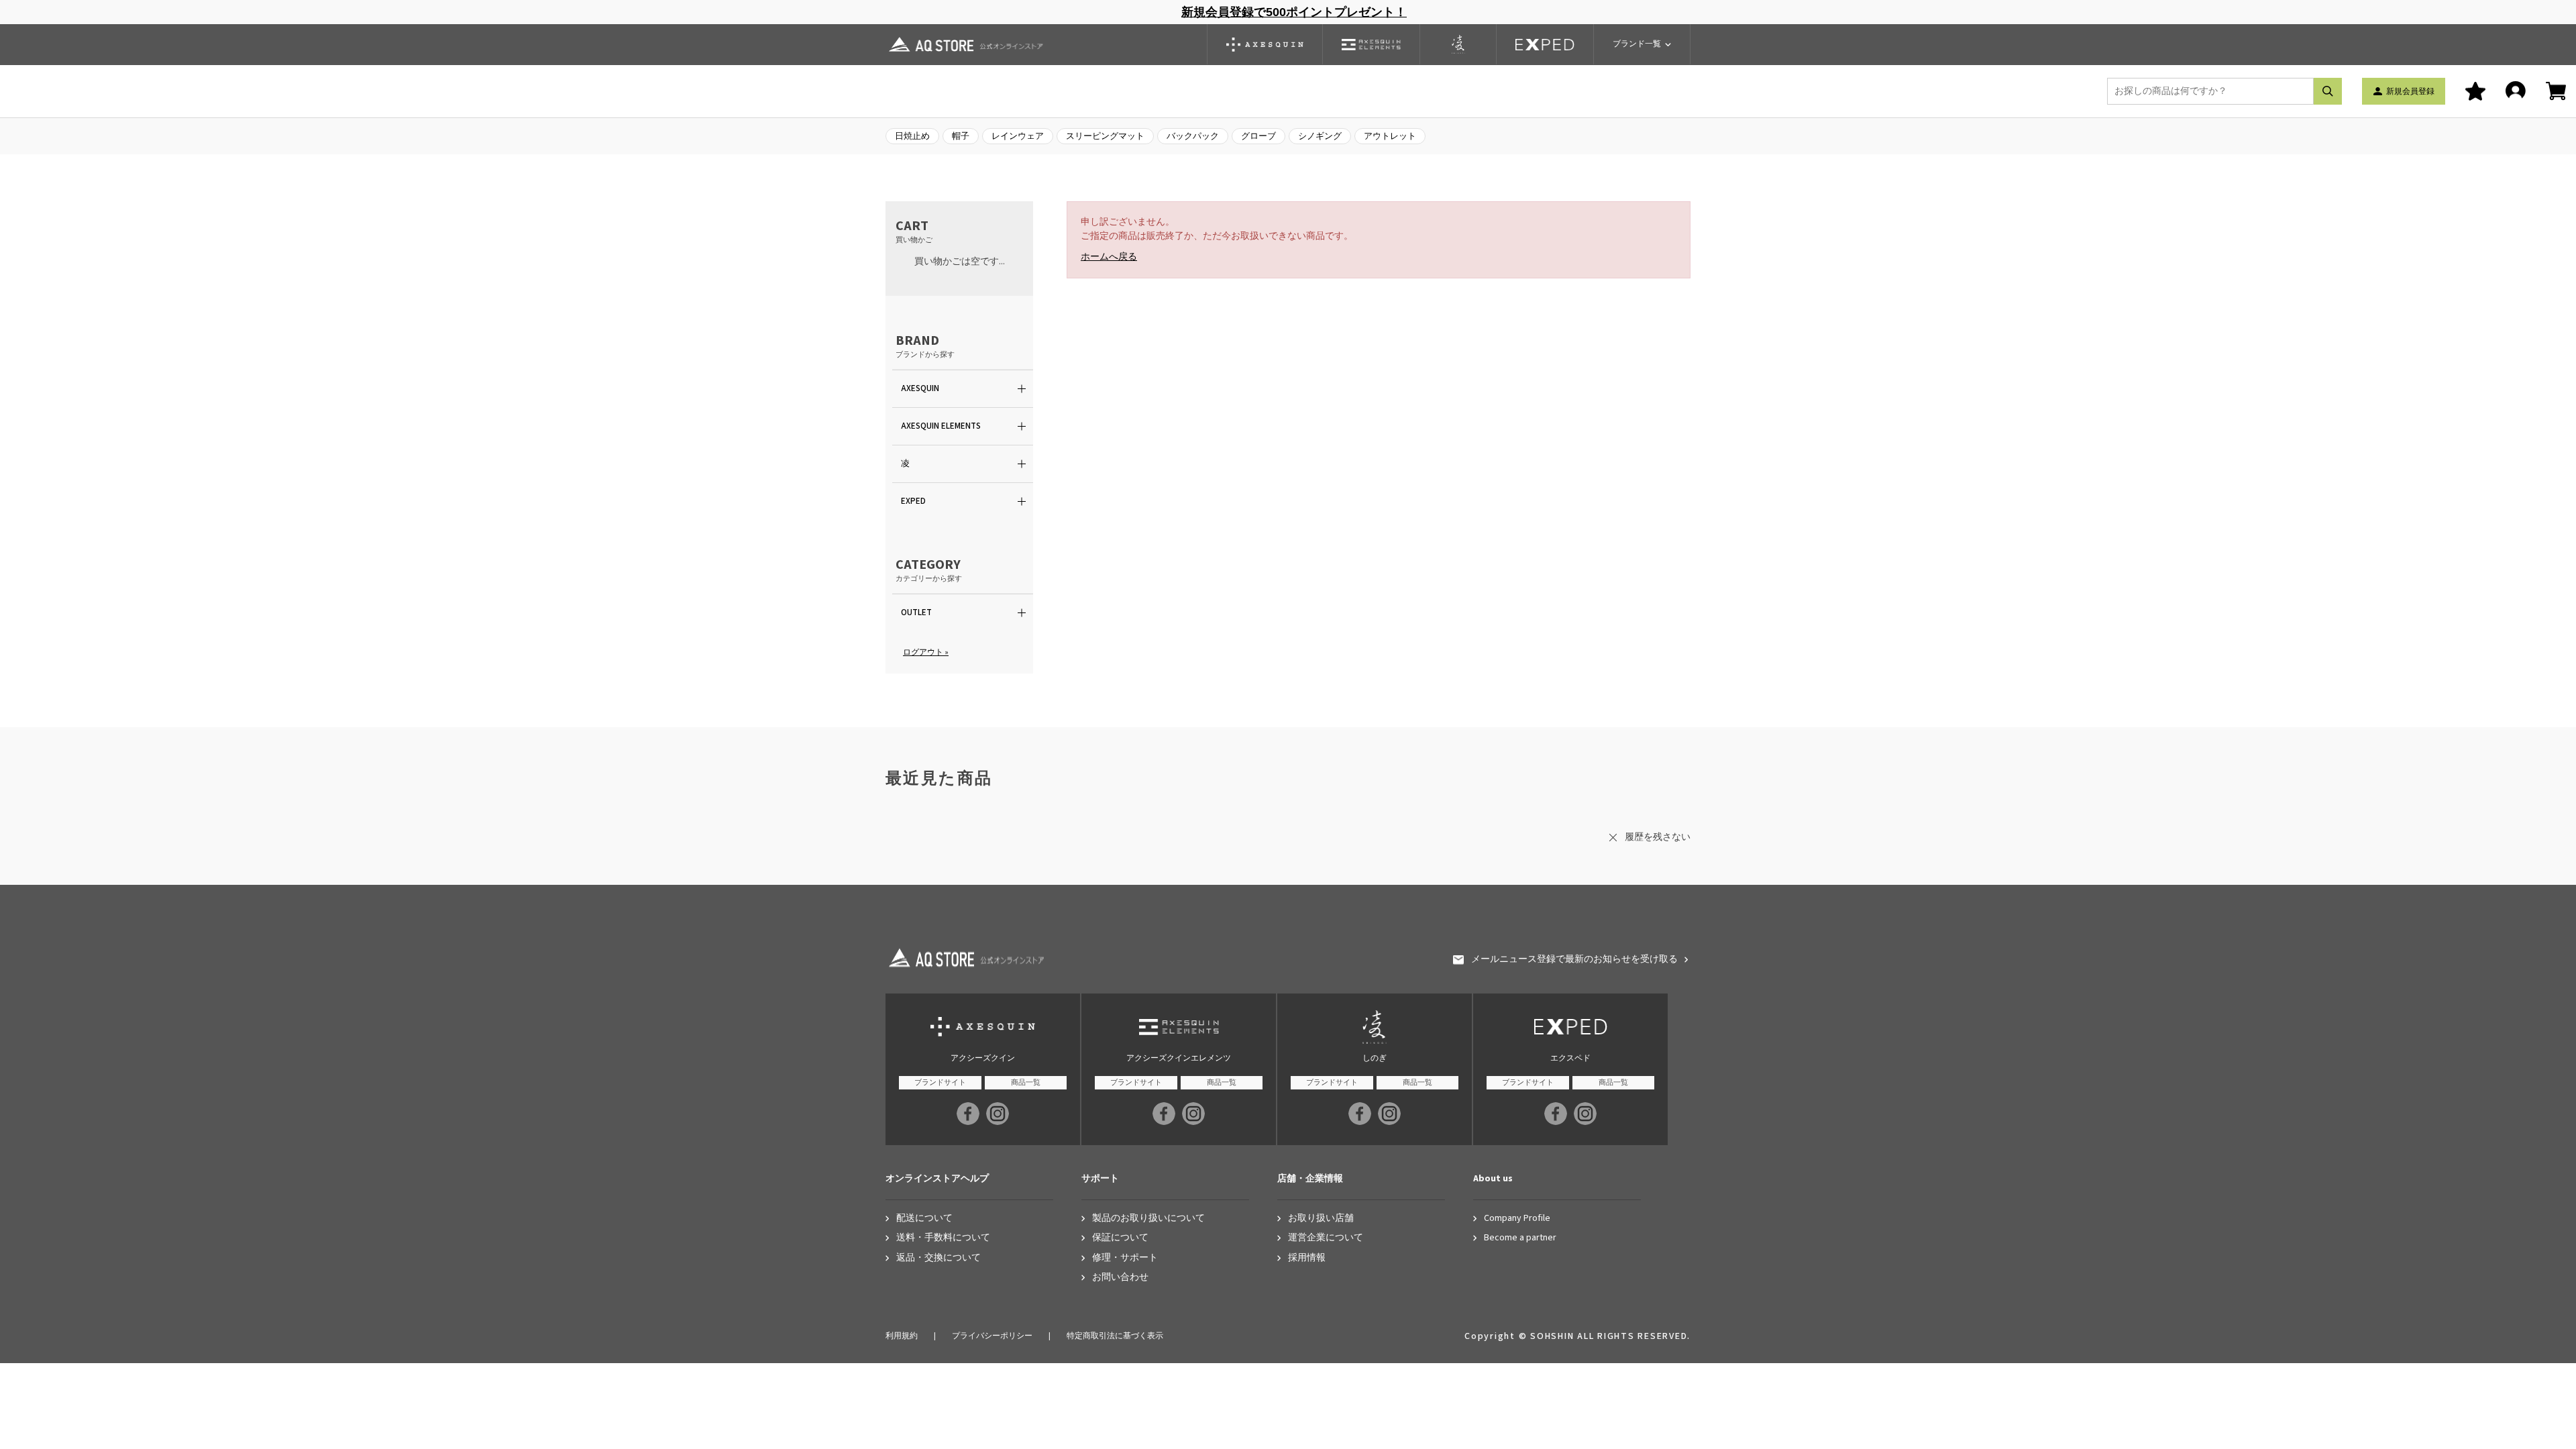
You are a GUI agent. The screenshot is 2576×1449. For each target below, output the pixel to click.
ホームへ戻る (1109, 257)
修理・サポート (1125, 1258)
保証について (1120, 1238)
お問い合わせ (1120, 1278)
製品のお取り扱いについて (1148, 1219)
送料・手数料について (943, 1238)
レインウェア (1018, 136)
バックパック (1193, 136)
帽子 (961, 136)
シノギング (1320, 136)
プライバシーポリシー (992, 1336)
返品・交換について (938, 1258)
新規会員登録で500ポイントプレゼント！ (1294, 12)
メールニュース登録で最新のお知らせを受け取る (1574, 960)
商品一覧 (1026, 1082)
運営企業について (1326, 1238)
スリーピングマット (1105, 136)
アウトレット (1390, 136)
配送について (924, 1219)
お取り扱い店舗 (1321, 1219)
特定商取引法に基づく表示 (1115, 1336)
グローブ (1258, 136)
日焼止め (912, 136)
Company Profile (1517, 1219)
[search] (2328, 91)
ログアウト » (926, 652)
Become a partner (1520, 1238)
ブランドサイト (940, 1082)
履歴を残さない (1658, 837)
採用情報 (1307, 1258)
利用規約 (902, 1336)
